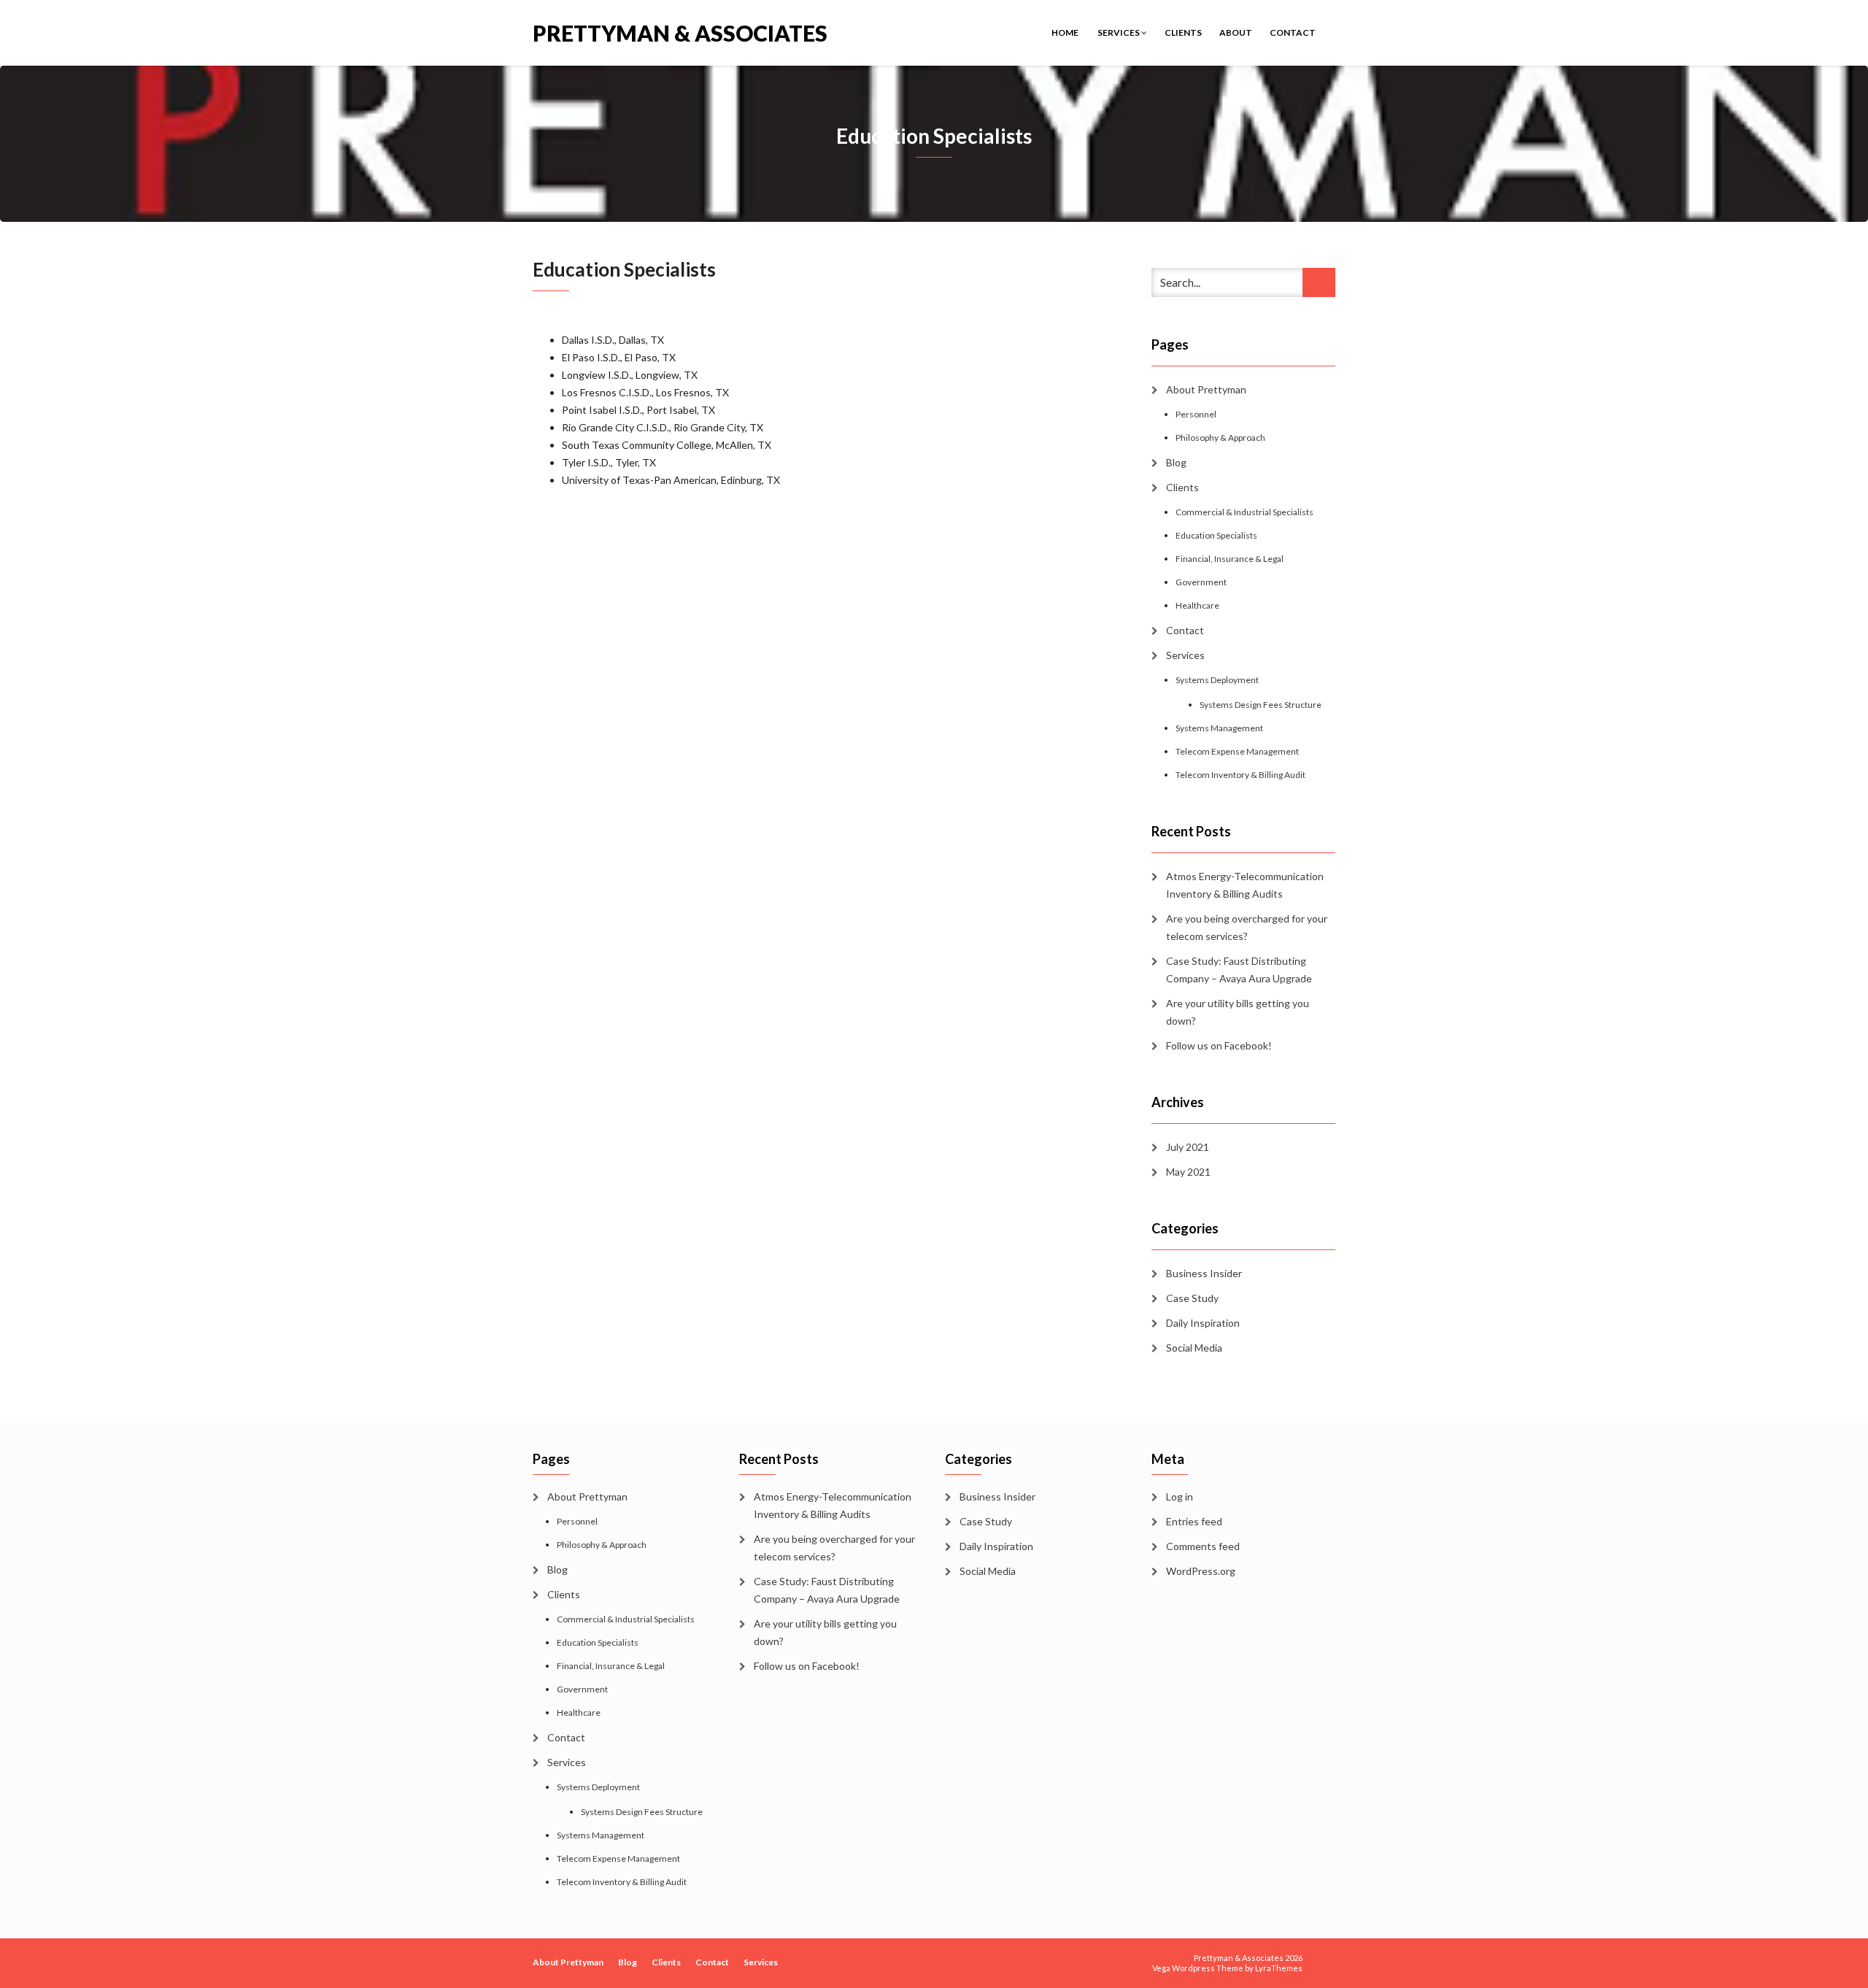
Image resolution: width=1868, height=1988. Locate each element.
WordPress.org (1201, 1571)
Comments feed (1203, 1546)
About (1236, 32)
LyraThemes (1279, 1968)
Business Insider (1204, 1273)
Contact (1293, 32)
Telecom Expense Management (1237, 751)
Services (1119, 32)
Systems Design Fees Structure (1261, 705)
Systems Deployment (1217, 680)
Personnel (1196, 414)
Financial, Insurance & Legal (1230, 559)
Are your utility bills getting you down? (1238, 1012)
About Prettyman (1206, 389)
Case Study (1192, 1298)
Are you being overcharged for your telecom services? (1247, 927)
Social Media (1194, 1348)
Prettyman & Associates (680, 32)
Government (1201, 582)
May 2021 (1188, 1172)
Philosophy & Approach (1220, 438)
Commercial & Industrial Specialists (1244, 512)
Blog (1176, 462)
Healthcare (1197, 605)
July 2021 (1188, 1147)
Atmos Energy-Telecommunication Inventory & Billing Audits (1245, 885)
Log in (1180, 1496)
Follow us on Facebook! (1219, 1045)
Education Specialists (1216, 535)
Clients (1183, 32)
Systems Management (1219, 728)
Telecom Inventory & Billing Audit (1240, 775)
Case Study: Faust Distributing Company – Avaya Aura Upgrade (1239, 970)
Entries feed (1194, 1521)
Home (1065, 32)
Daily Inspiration (1203, 1323)
